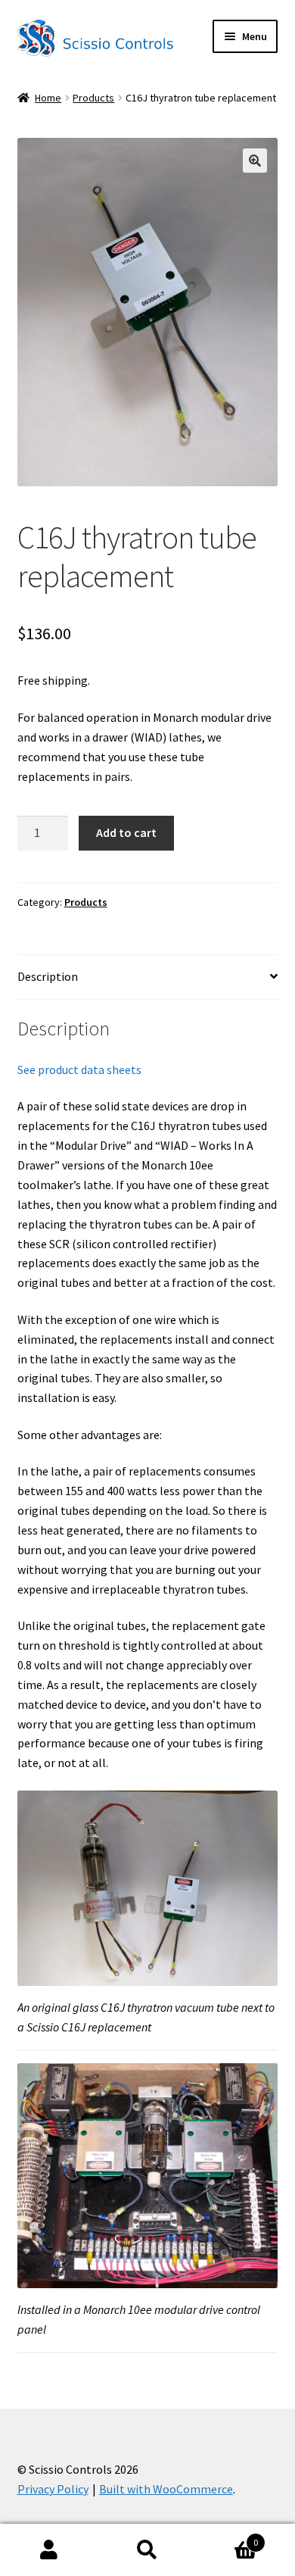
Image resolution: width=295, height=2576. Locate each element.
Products (93, 98)
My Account (49, 2550)
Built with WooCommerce (166, 2489)
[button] (255, 161)
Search (147, 2550)
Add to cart (126, 832)
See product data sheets (79, 1069)
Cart (227, 2537)
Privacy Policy (53, 2489)
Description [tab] (48, 976)
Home (48, 98)
